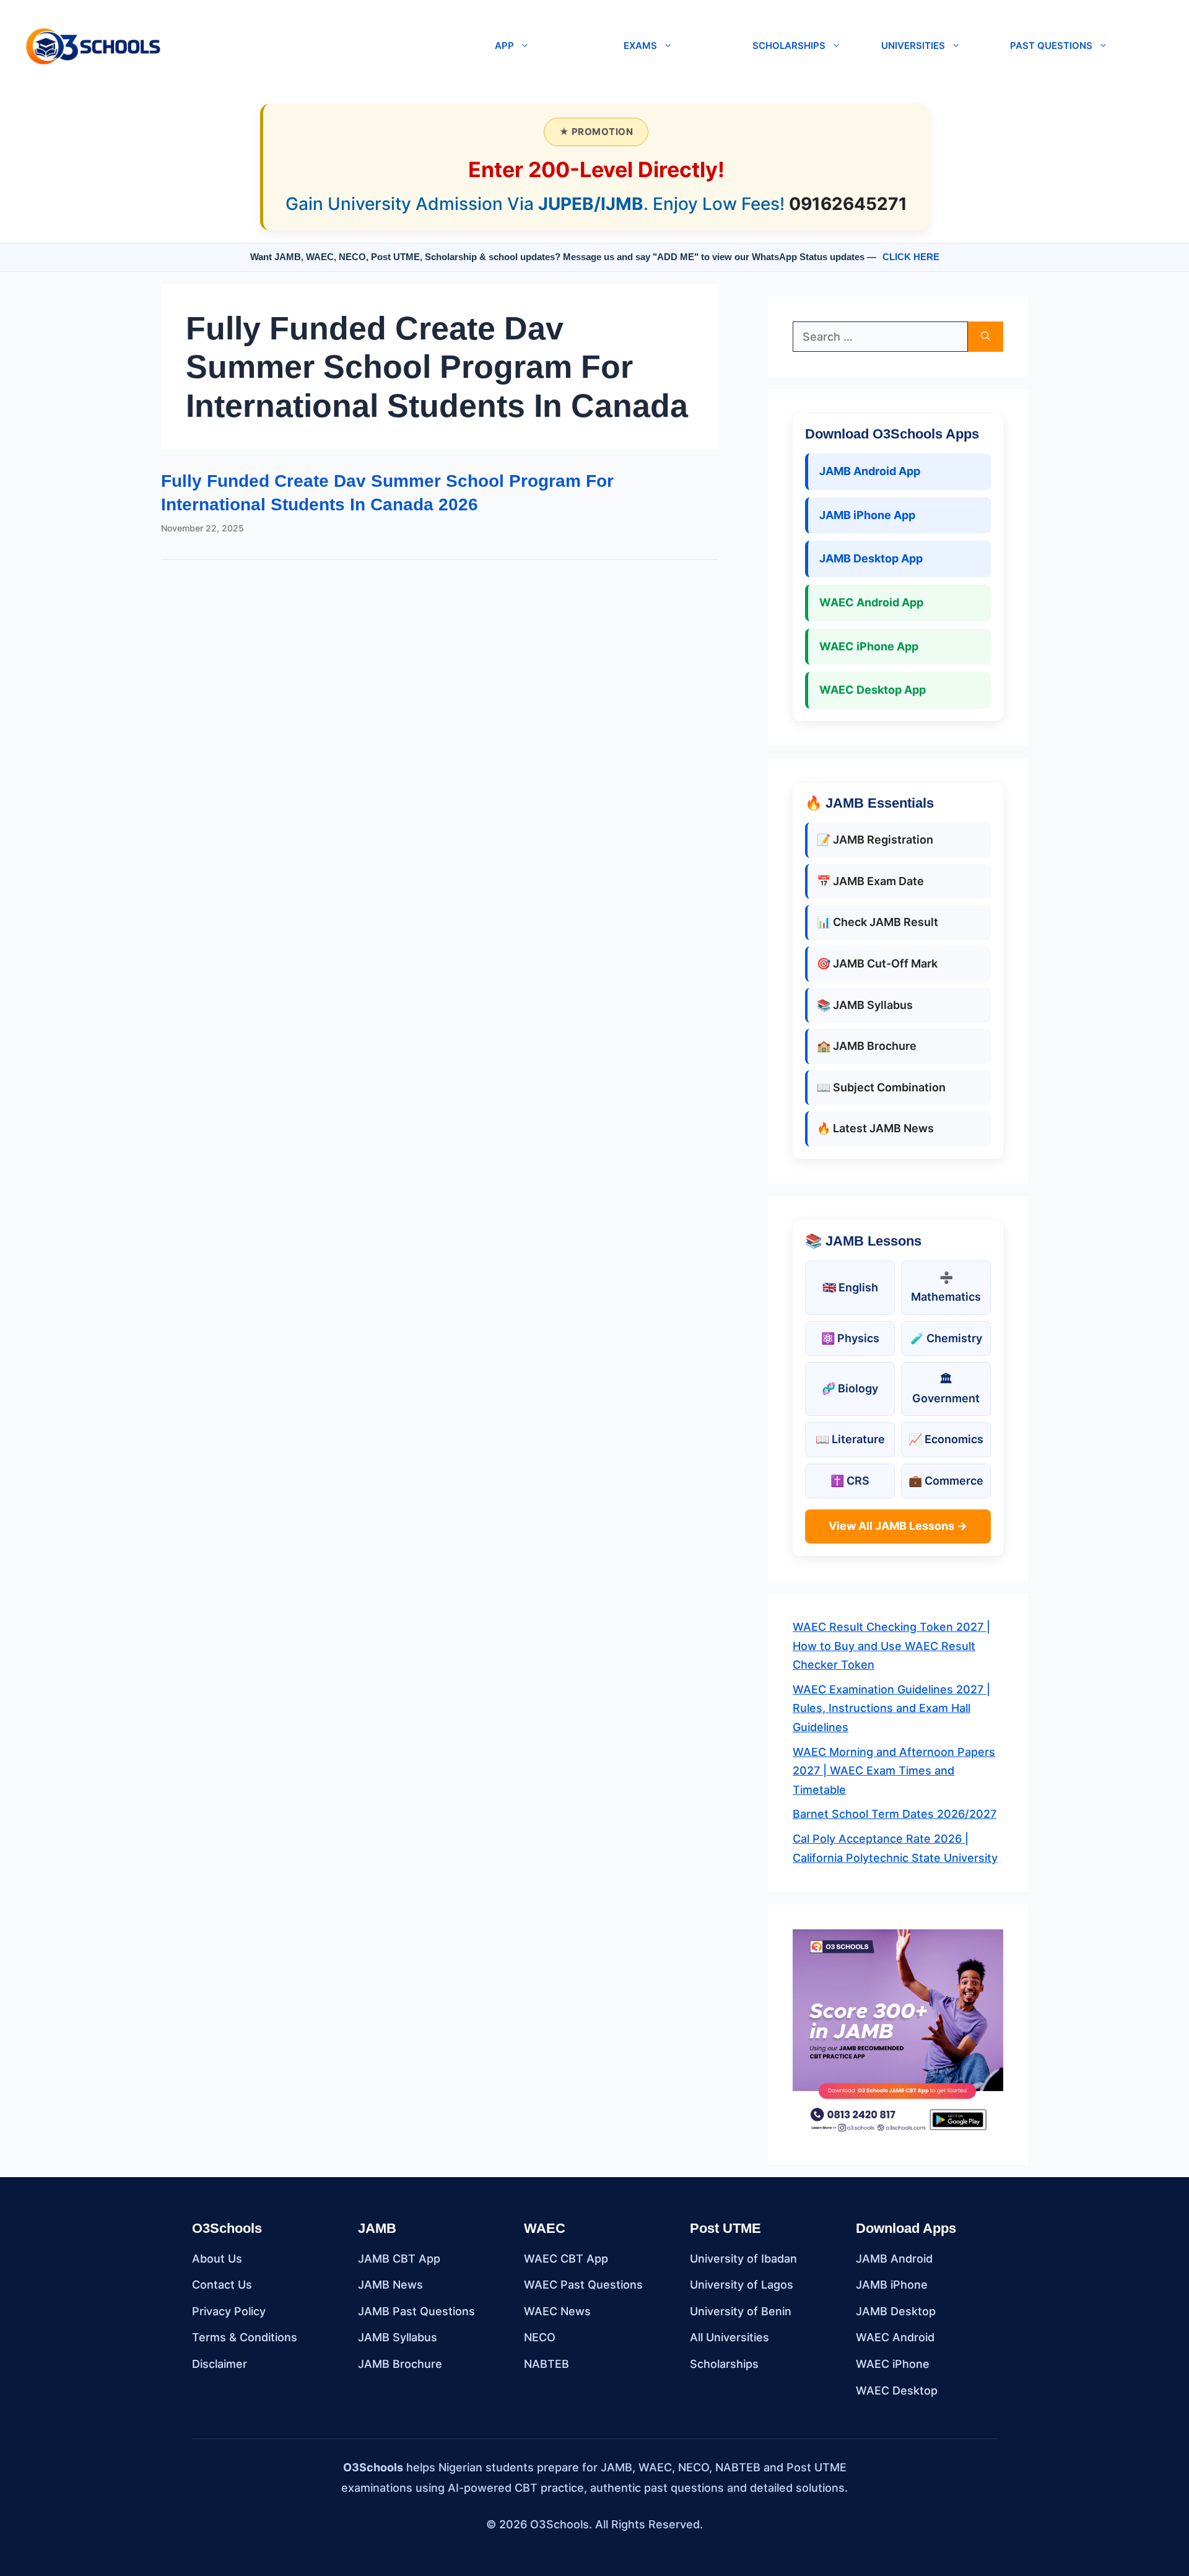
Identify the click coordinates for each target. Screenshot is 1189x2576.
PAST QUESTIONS (1051, 46)
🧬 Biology (850, 1388)
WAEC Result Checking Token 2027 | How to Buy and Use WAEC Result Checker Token (891, 1646)
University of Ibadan (743, 2259)
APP (504, 46)
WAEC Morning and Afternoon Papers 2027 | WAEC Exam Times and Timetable (894, 1771)
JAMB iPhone (892, 2285)
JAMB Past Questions (416, 2311)
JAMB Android (894, 2259)
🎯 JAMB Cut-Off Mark (877, 963)
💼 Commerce (946, 1481)
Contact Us (222, 2285)
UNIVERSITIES (913, 46)
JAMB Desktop (896, 2311)
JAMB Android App (870, 471)
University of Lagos (742, 2285)
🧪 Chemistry (946, 1338)
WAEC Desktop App (873, 690)
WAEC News (557, 2311)
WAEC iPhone (893, 2364)
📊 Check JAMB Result (878, 922)
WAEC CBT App (566, 2259)
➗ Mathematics (946, 1287)
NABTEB (547, 2364)
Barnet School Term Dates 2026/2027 (895, 1814)
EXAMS (640, 46)
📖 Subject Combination (881, 1087)
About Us (217, 2259)
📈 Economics (946, 1439)
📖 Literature (850, 1439)
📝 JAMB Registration (875, 840)
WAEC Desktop (897, 2390)
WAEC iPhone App (869, 646)
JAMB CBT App (399, 2259)
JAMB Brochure (400, 2364)
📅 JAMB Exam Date (870, 881)
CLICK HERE (911, 257)
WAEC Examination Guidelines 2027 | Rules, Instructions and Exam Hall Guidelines (891, 1708)
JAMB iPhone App (867, 515)
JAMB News (390, 2285)
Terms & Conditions (245, 2337)
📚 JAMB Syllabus (865, 1005)
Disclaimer (220, 2364)
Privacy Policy (229, 2311)
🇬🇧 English (850, 1287)
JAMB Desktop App (871, 558)
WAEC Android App (871, 602)
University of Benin (741, 2311)
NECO (540, 2337)
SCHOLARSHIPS (789, 46)
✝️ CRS (850, 1481)
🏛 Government (946, 1389)
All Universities (730, 2337)
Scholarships (724, 2364)
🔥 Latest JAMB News (875, 1128)
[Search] (986, 337)
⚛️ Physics (850, 1338)
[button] (323, 46)
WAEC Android (895, 2337)
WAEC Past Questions (583, 2285)
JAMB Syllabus (398, 2337)
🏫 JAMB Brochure (867, 1046)
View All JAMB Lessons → (898, 1526)
